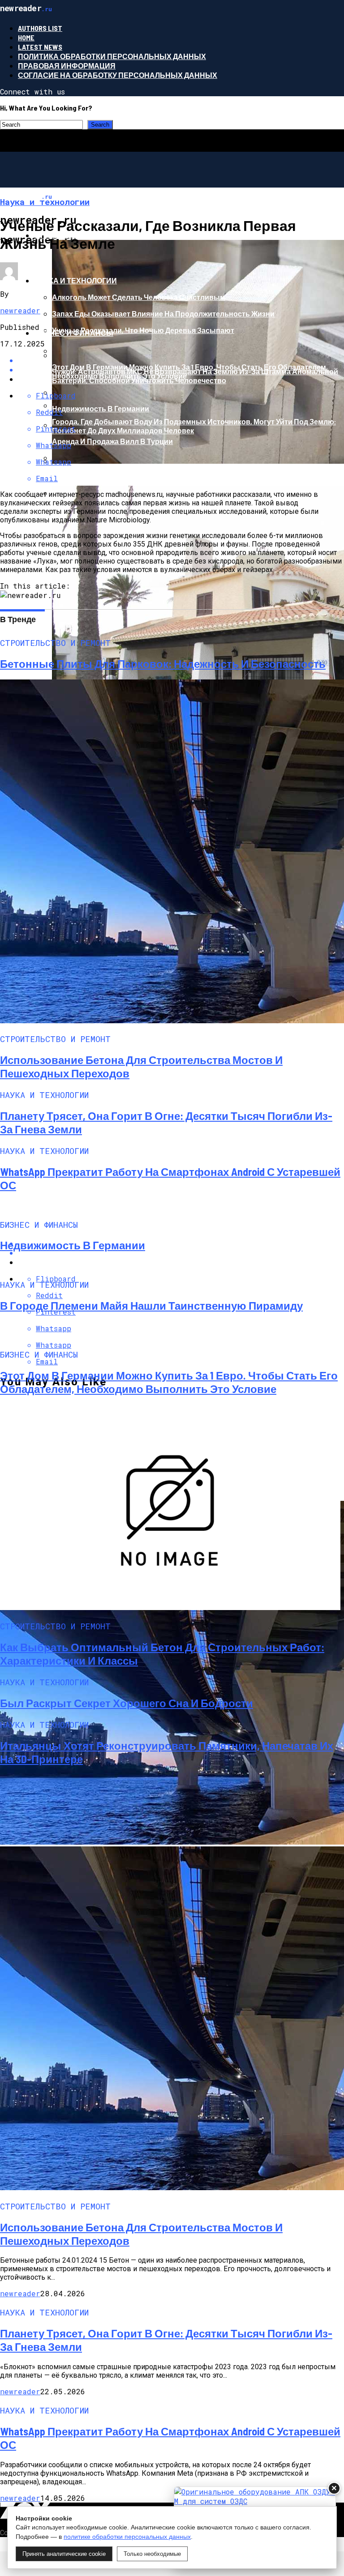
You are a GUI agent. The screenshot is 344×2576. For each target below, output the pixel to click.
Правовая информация (67, 66)
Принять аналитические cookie (64, 2554)
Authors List (40, 28)
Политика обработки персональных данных (112, 56)
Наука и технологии (75, 280)
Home (26, 37)
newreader (20, 310)
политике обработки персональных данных (127, 2537)
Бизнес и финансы (74, 333)
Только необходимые (152, 2554)
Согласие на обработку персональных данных (118, 75)
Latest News (40, 47)
